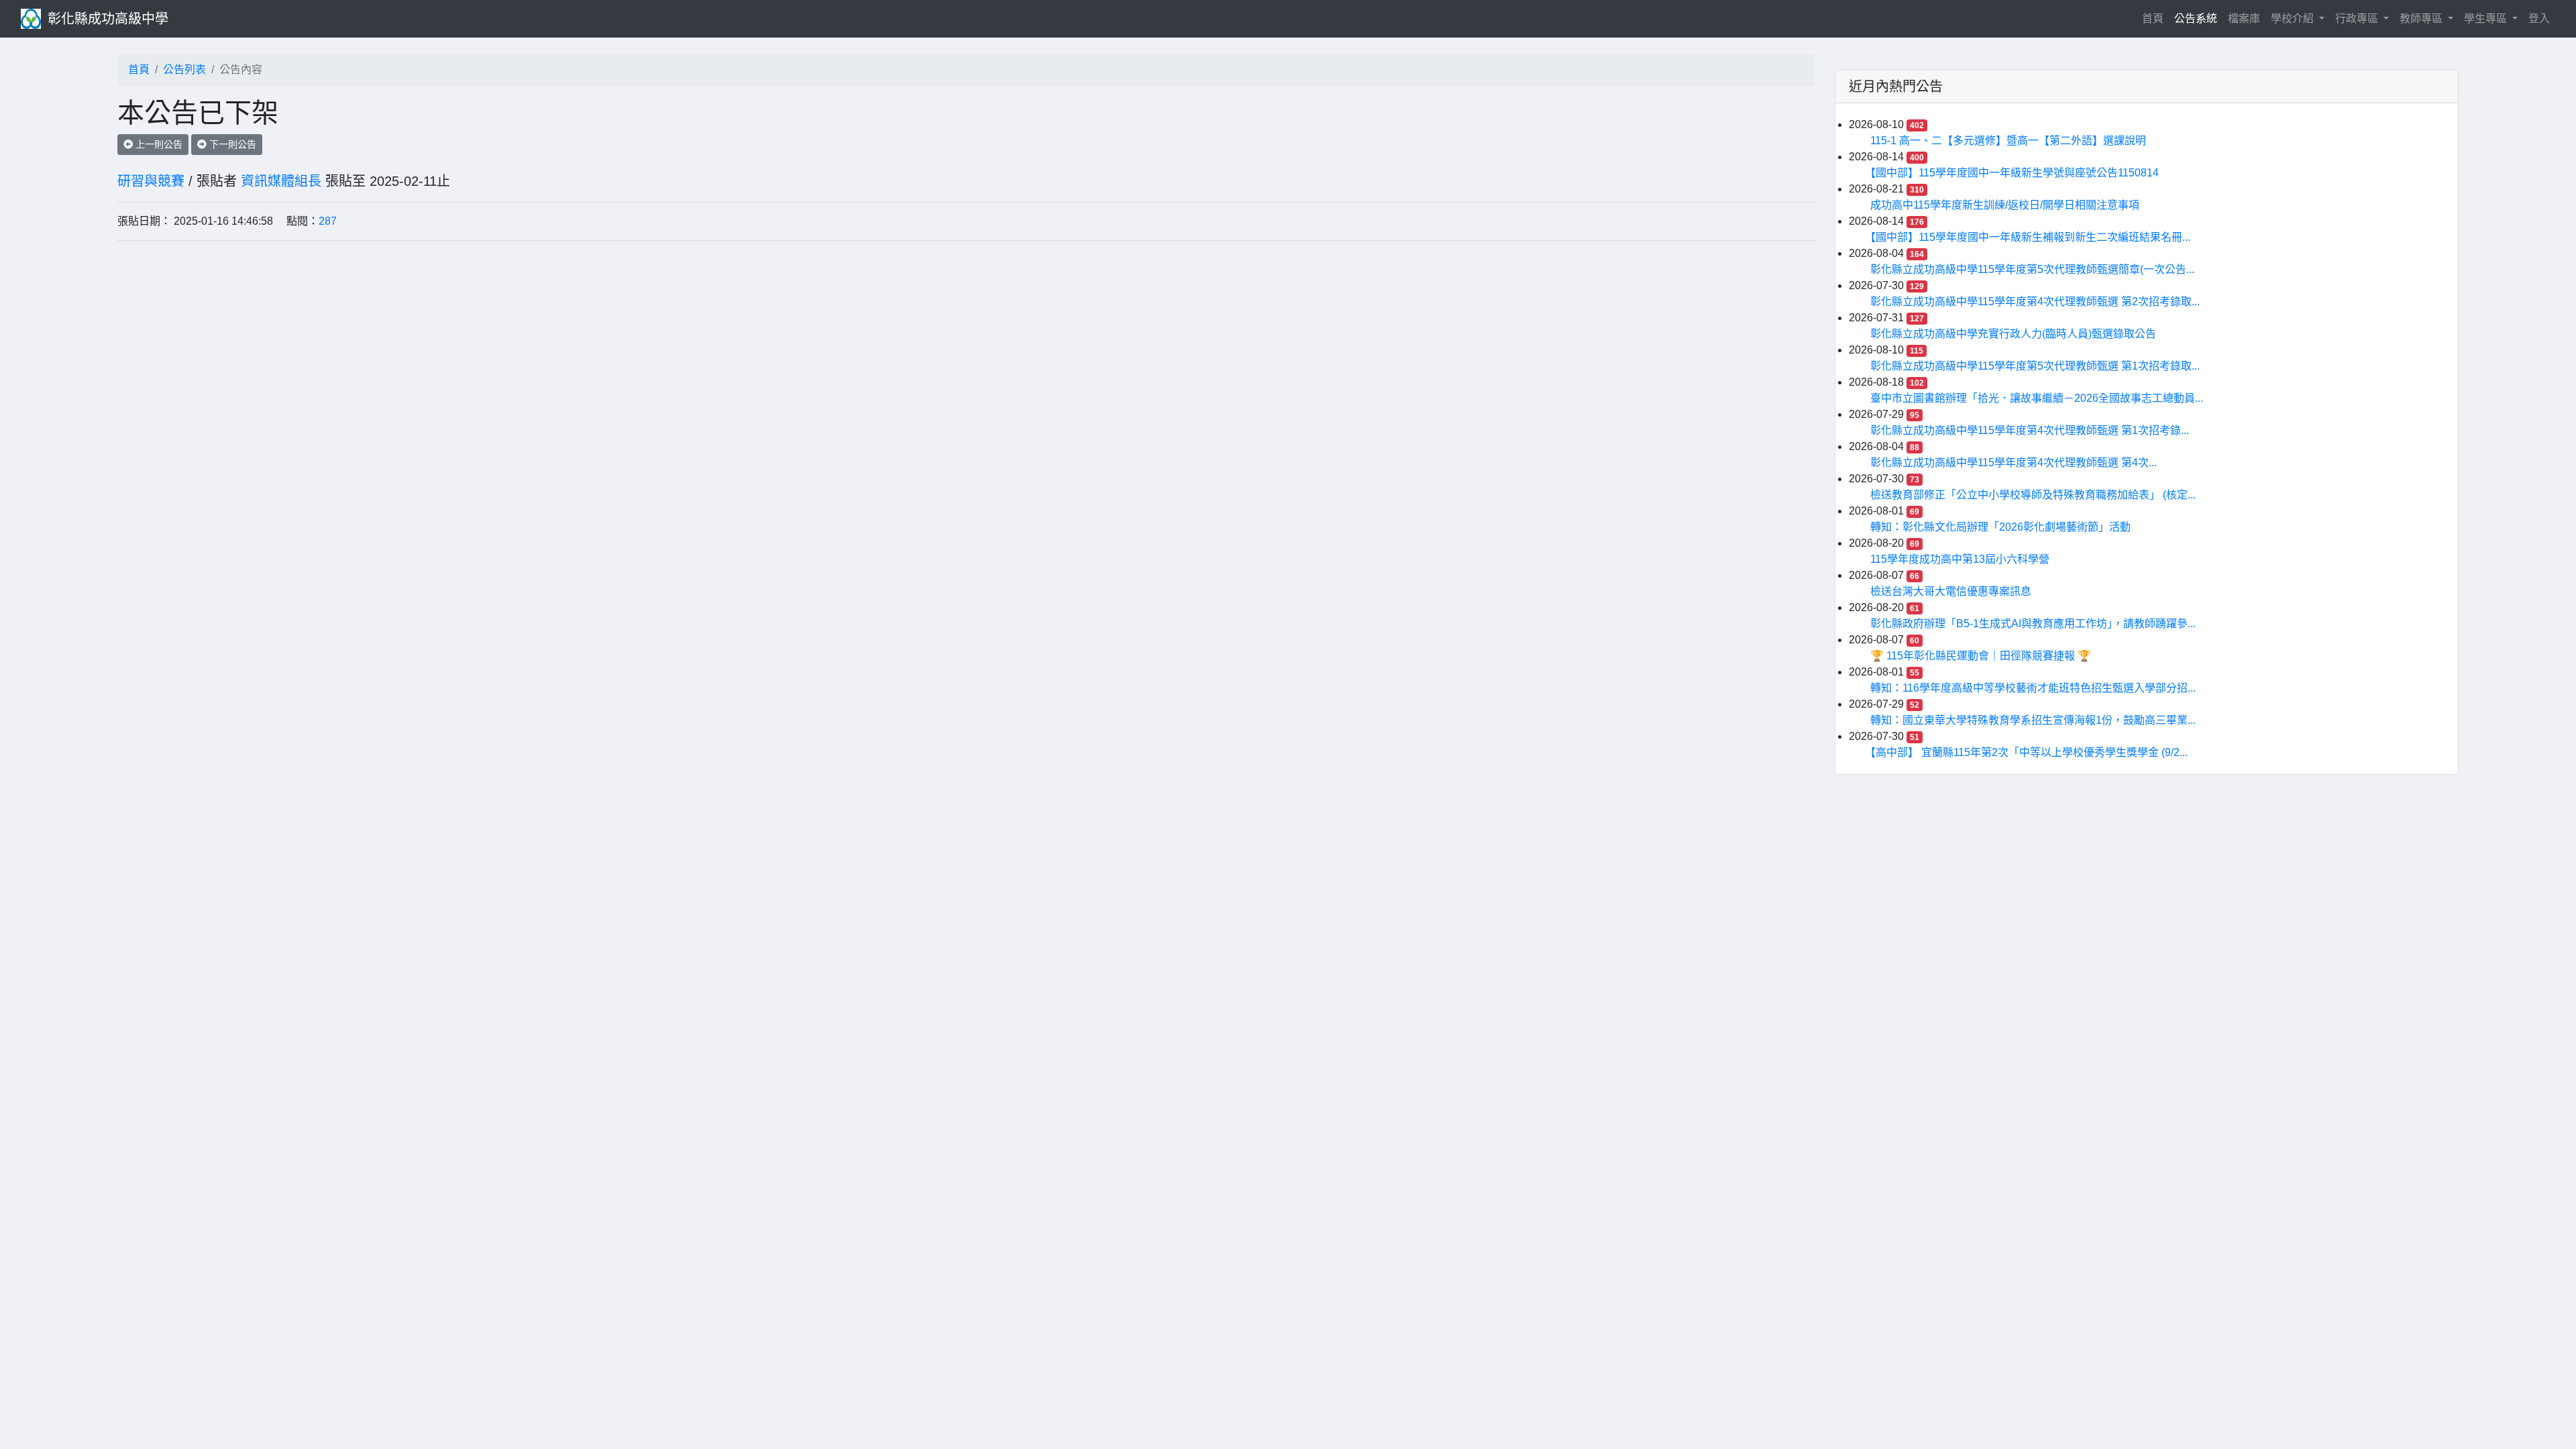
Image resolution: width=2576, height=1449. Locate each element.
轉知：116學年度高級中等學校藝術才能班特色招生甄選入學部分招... (2033, 688)
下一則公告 (231, 144)
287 (328, 221)
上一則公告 (158, 144)
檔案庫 (2244, 18)
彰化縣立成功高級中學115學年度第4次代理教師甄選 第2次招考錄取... (2035, 302)
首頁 (2155, 18)
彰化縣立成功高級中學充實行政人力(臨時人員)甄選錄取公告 (2013, 334)
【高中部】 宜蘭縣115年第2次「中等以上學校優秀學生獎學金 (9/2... (2029, 752)
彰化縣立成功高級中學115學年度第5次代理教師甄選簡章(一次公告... (2032, 269)
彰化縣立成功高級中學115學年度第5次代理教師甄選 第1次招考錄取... (2035, 366)
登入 (2539, 18)
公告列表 (184, 69)
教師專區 (2422, 18)
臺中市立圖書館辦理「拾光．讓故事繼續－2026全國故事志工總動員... (2037, 398)
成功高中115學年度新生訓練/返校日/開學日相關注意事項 (2005, 205)
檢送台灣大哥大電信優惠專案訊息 (1951, 591)
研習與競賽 (151, 181)
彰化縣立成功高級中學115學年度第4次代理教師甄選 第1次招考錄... (2030, 430)
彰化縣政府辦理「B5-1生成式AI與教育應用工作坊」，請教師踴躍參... (2033, 624)
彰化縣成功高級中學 (108, 19)
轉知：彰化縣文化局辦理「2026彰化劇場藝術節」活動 (2000, 527)
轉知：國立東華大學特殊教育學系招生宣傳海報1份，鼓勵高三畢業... (2033, 720)
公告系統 (2196, 18)
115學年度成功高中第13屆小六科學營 (1960, 559)
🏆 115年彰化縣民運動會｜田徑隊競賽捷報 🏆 (1981, 656)
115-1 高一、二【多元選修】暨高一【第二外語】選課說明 (2008, 141)
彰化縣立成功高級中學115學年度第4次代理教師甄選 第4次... (2014, 463)
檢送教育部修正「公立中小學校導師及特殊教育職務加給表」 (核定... (2033, 495)
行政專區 (2358, 18)
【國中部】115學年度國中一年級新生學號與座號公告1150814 (2015, 173)
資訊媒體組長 (281, 181)
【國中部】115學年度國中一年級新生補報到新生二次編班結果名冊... (2030, 237)
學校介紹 (2294, 18)
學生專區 (2487, 18)
